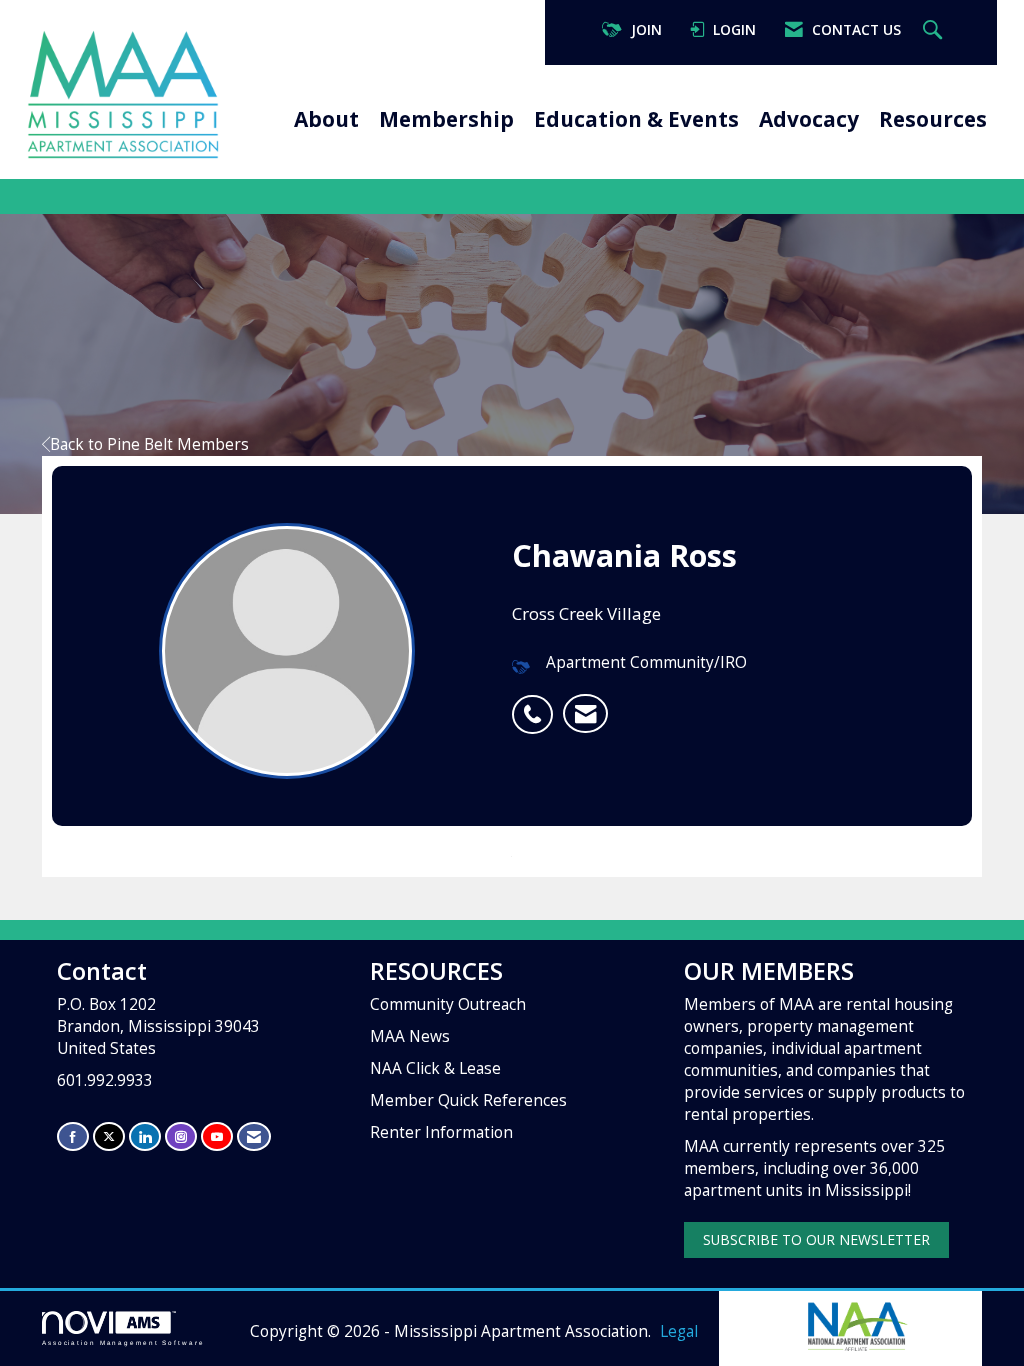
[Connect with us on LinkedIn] (145, 1136)
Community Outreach (448, 1004)
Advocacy (809, 119)
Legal (679, 1331)
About (326, 119)
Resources (933, 119)
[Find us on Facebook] (73, 1136)
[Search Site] (935, 30)
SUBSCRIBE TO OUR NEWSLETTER (816, 1239)
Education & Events (636, 119)
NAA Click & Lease (435, 1068)
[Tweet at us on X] (109, 1136)
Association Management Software (123, 1342)
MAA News (410, 1036)
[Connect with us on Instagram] (181, 1136)
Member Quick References (468, 1100)
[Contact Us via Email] (254, 1136)
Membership (446, 119)
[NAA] (856, 1324)
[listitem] (537, 704)
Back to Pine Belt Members (149, 444)
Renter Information (441, 1132)
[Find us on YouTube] (217, 1136)
